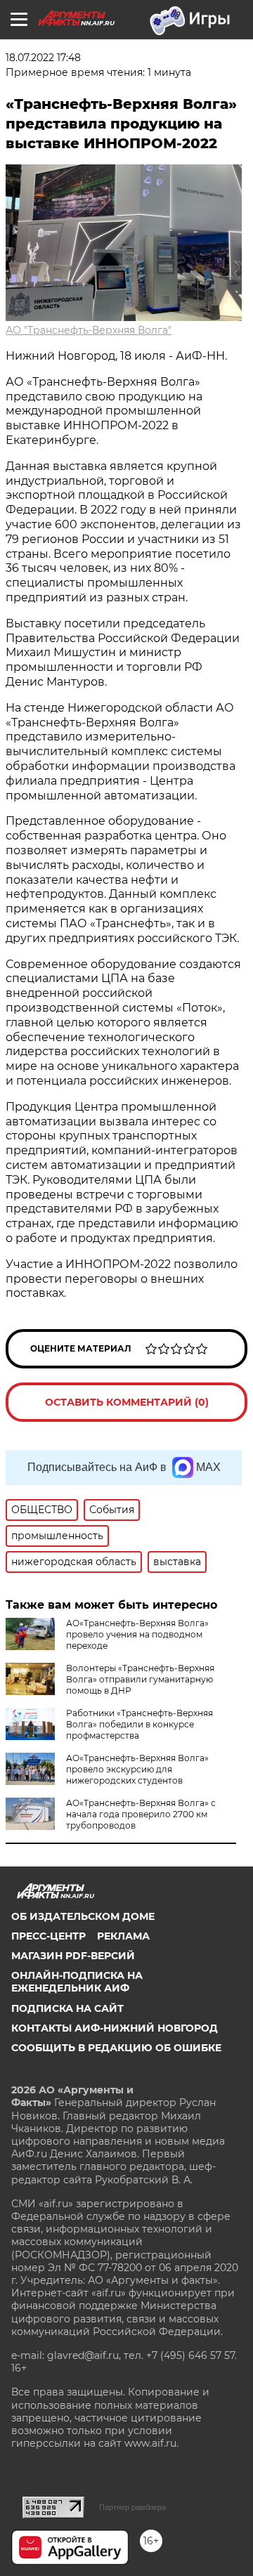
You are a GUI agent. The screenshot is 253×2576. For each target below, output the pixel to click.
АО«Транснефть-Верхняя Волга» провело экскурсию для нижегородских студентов (137, 1769)
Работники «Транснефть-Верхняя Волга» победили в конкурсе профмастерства (140, 1724)
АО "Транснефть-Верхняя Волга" (89, 330)
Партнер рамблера (132, 2507)
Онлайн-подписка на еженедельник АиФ (77, 1982)
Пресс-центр (48, 1936)
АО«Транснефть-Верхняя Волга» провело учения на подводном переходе (137, 1634)
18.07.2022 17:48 (43, 58)
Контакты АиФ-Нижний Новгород (115, 2028)
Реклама (123, 1936)
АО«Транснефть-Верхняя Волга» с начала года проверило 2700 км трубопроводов (141, 1814)
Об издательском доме (83, 1916)
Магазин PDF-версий (73, 1956)
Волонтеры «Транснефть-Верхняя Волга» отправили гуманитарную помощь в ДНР (140, 1679)
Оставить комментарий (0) (127, 1402)
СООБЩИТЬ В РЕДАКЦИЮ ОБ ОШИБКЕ (116, 2048)
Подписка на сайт (67, 2008)
